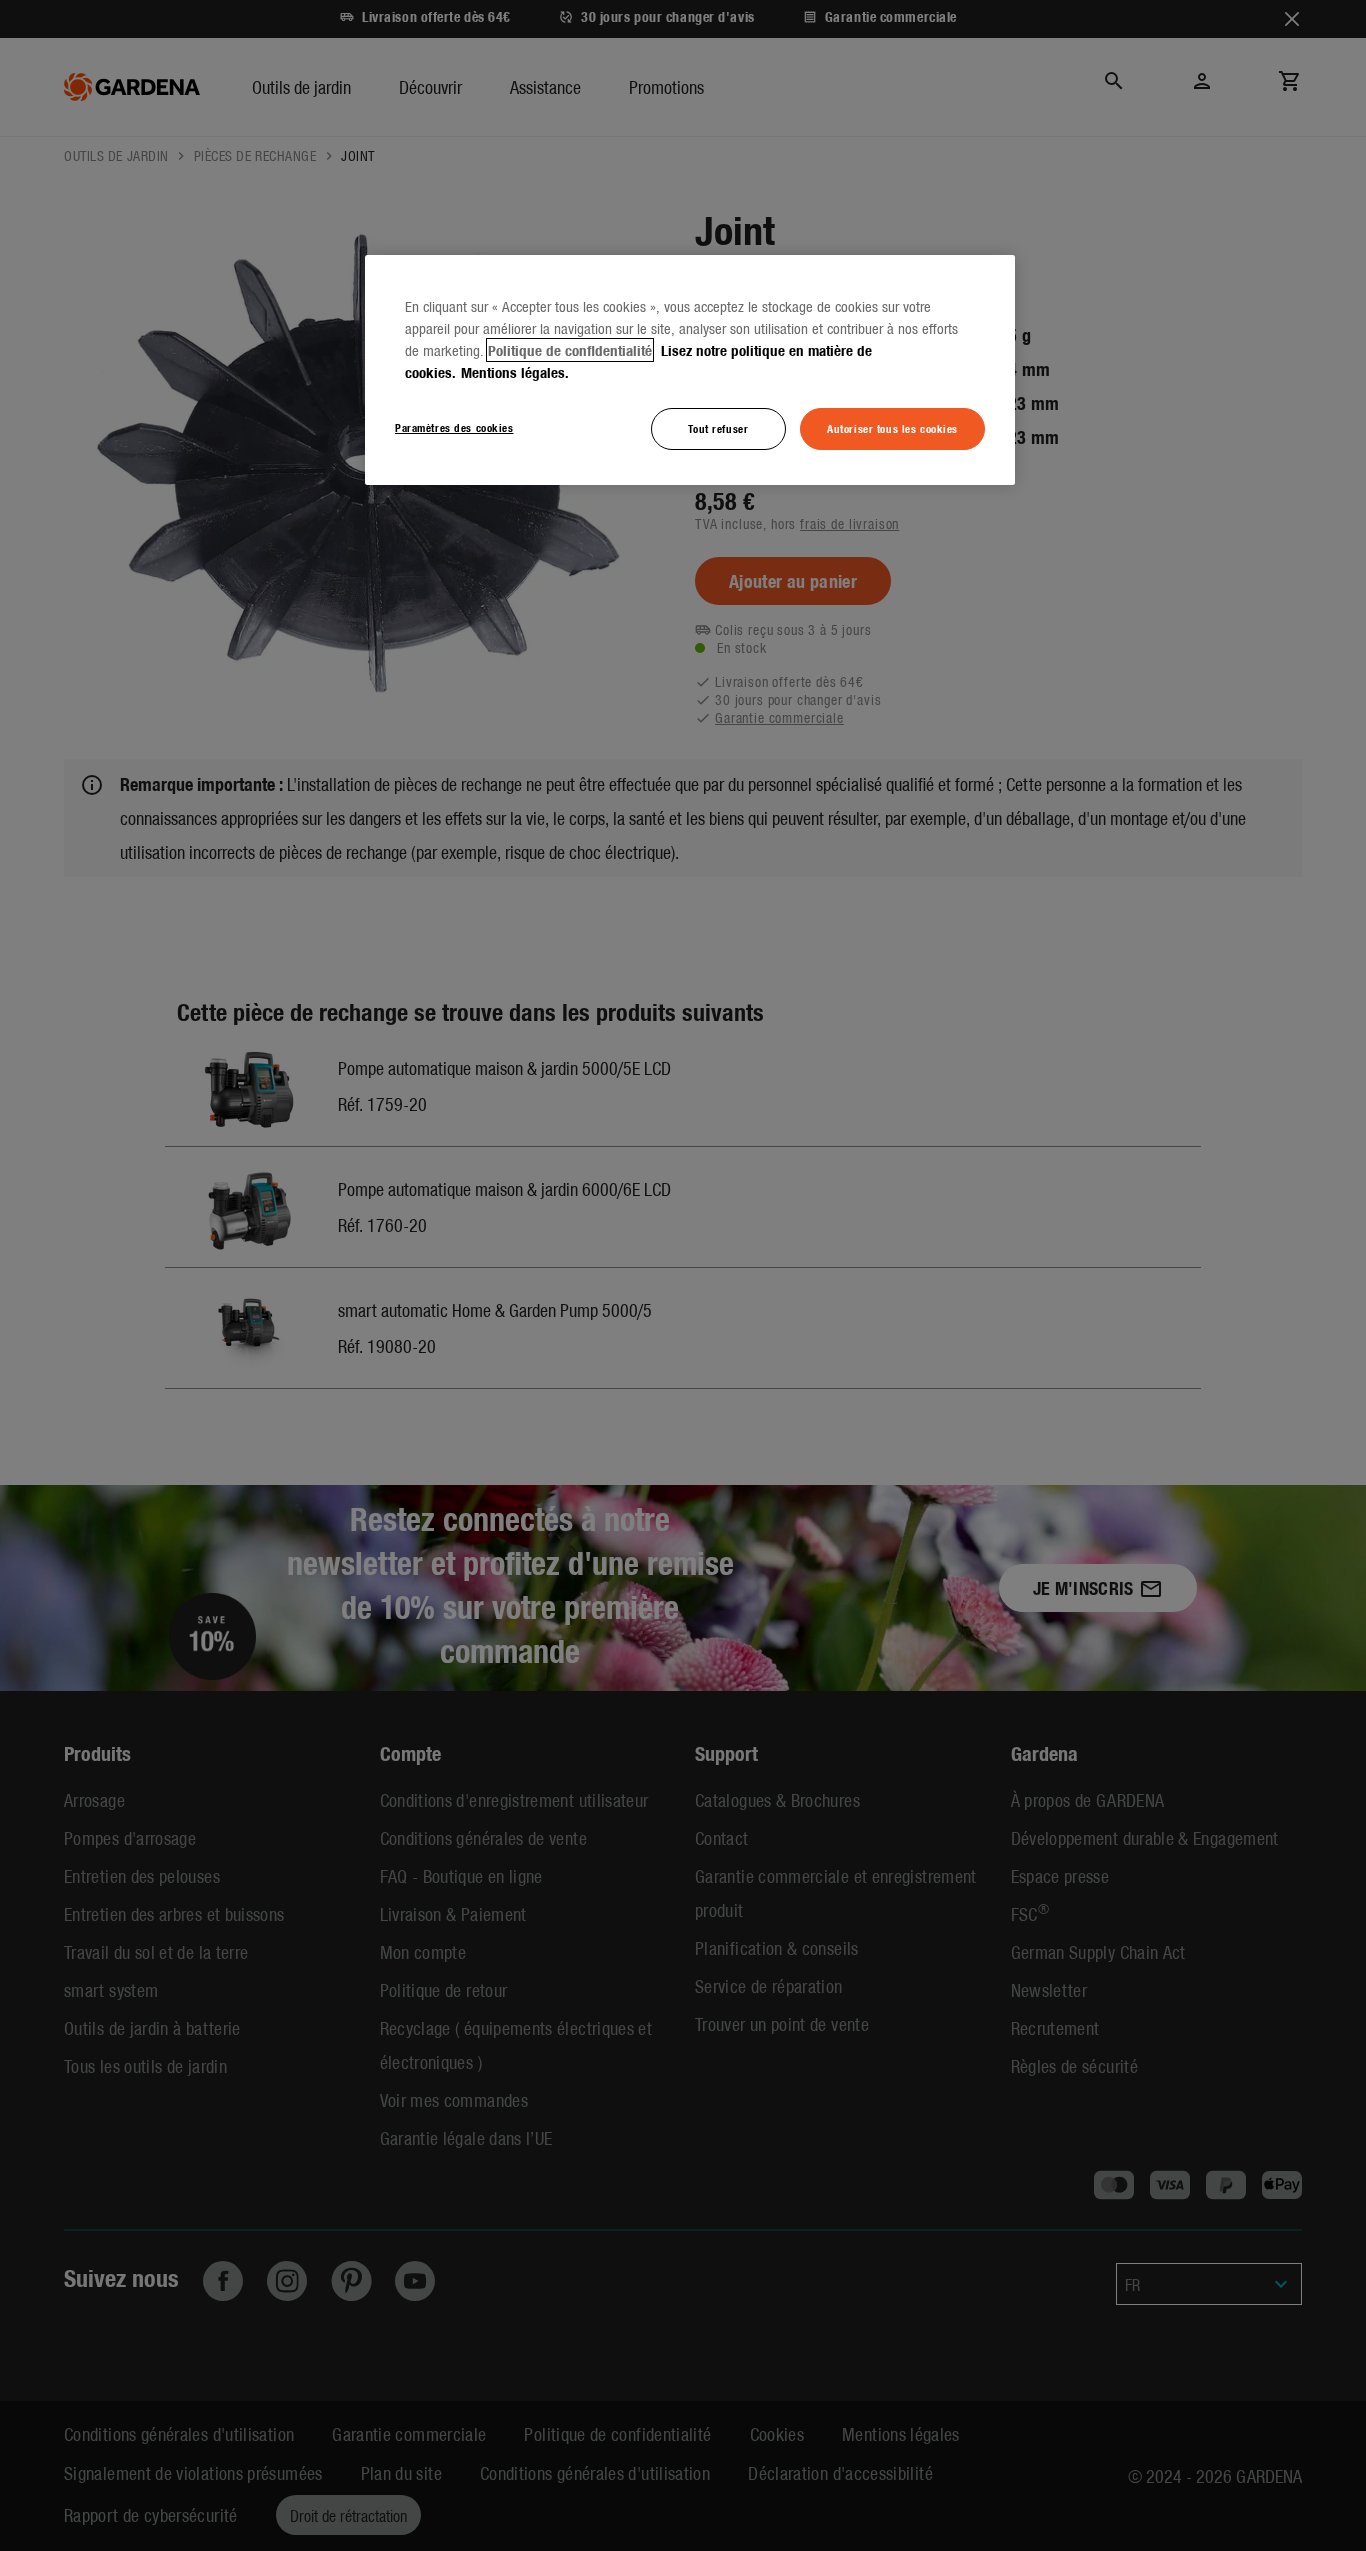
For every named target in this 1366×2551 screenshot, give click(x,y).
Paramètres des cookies (454, 427)
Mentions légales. (515, 372)
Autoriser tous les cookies (892, 428)
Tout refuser (718, 428)
